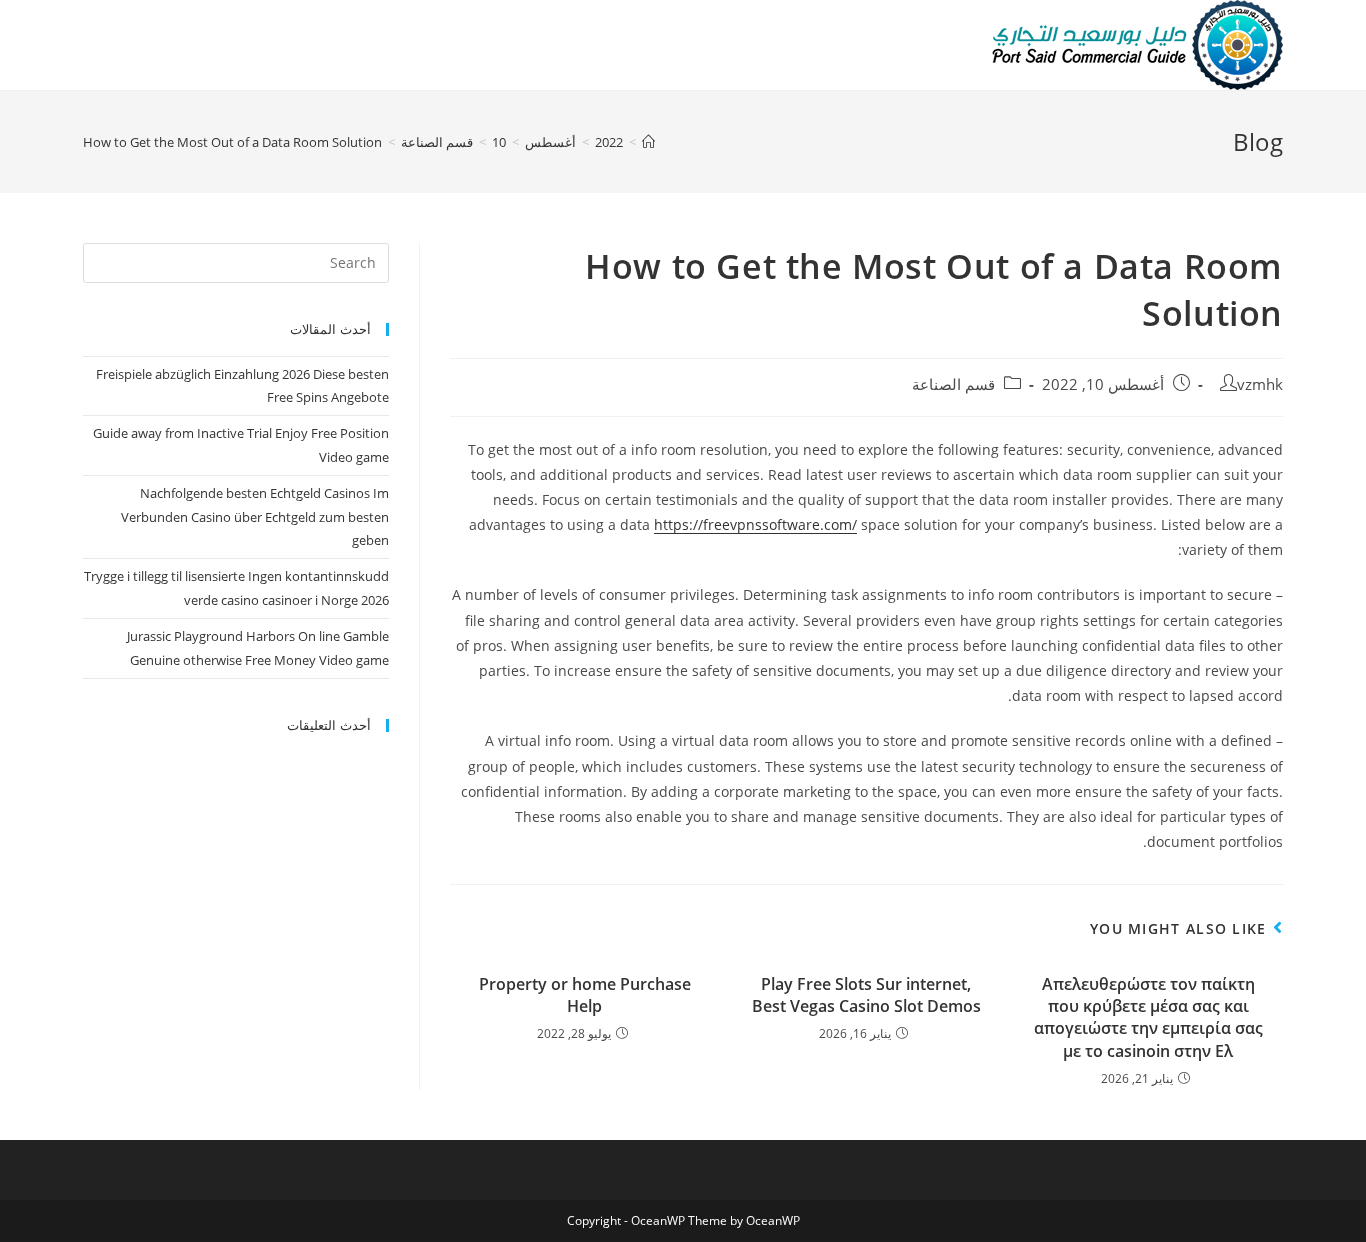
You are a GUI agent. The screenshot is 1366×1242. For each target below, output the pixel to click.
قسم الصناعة (953, 384)
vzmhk (1260, 384)
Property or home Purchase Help (585, 995)
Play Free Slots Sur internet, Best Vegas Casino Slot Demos (866, 995)
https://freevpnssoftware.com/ (755, 524)
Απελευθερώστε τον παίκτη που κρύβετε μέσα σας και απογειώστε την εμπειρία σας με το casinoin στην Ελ (1148, 1017)
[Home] (648, 142)
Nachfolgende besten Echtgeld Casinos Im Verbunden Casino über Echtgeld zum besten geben (255, 516)
